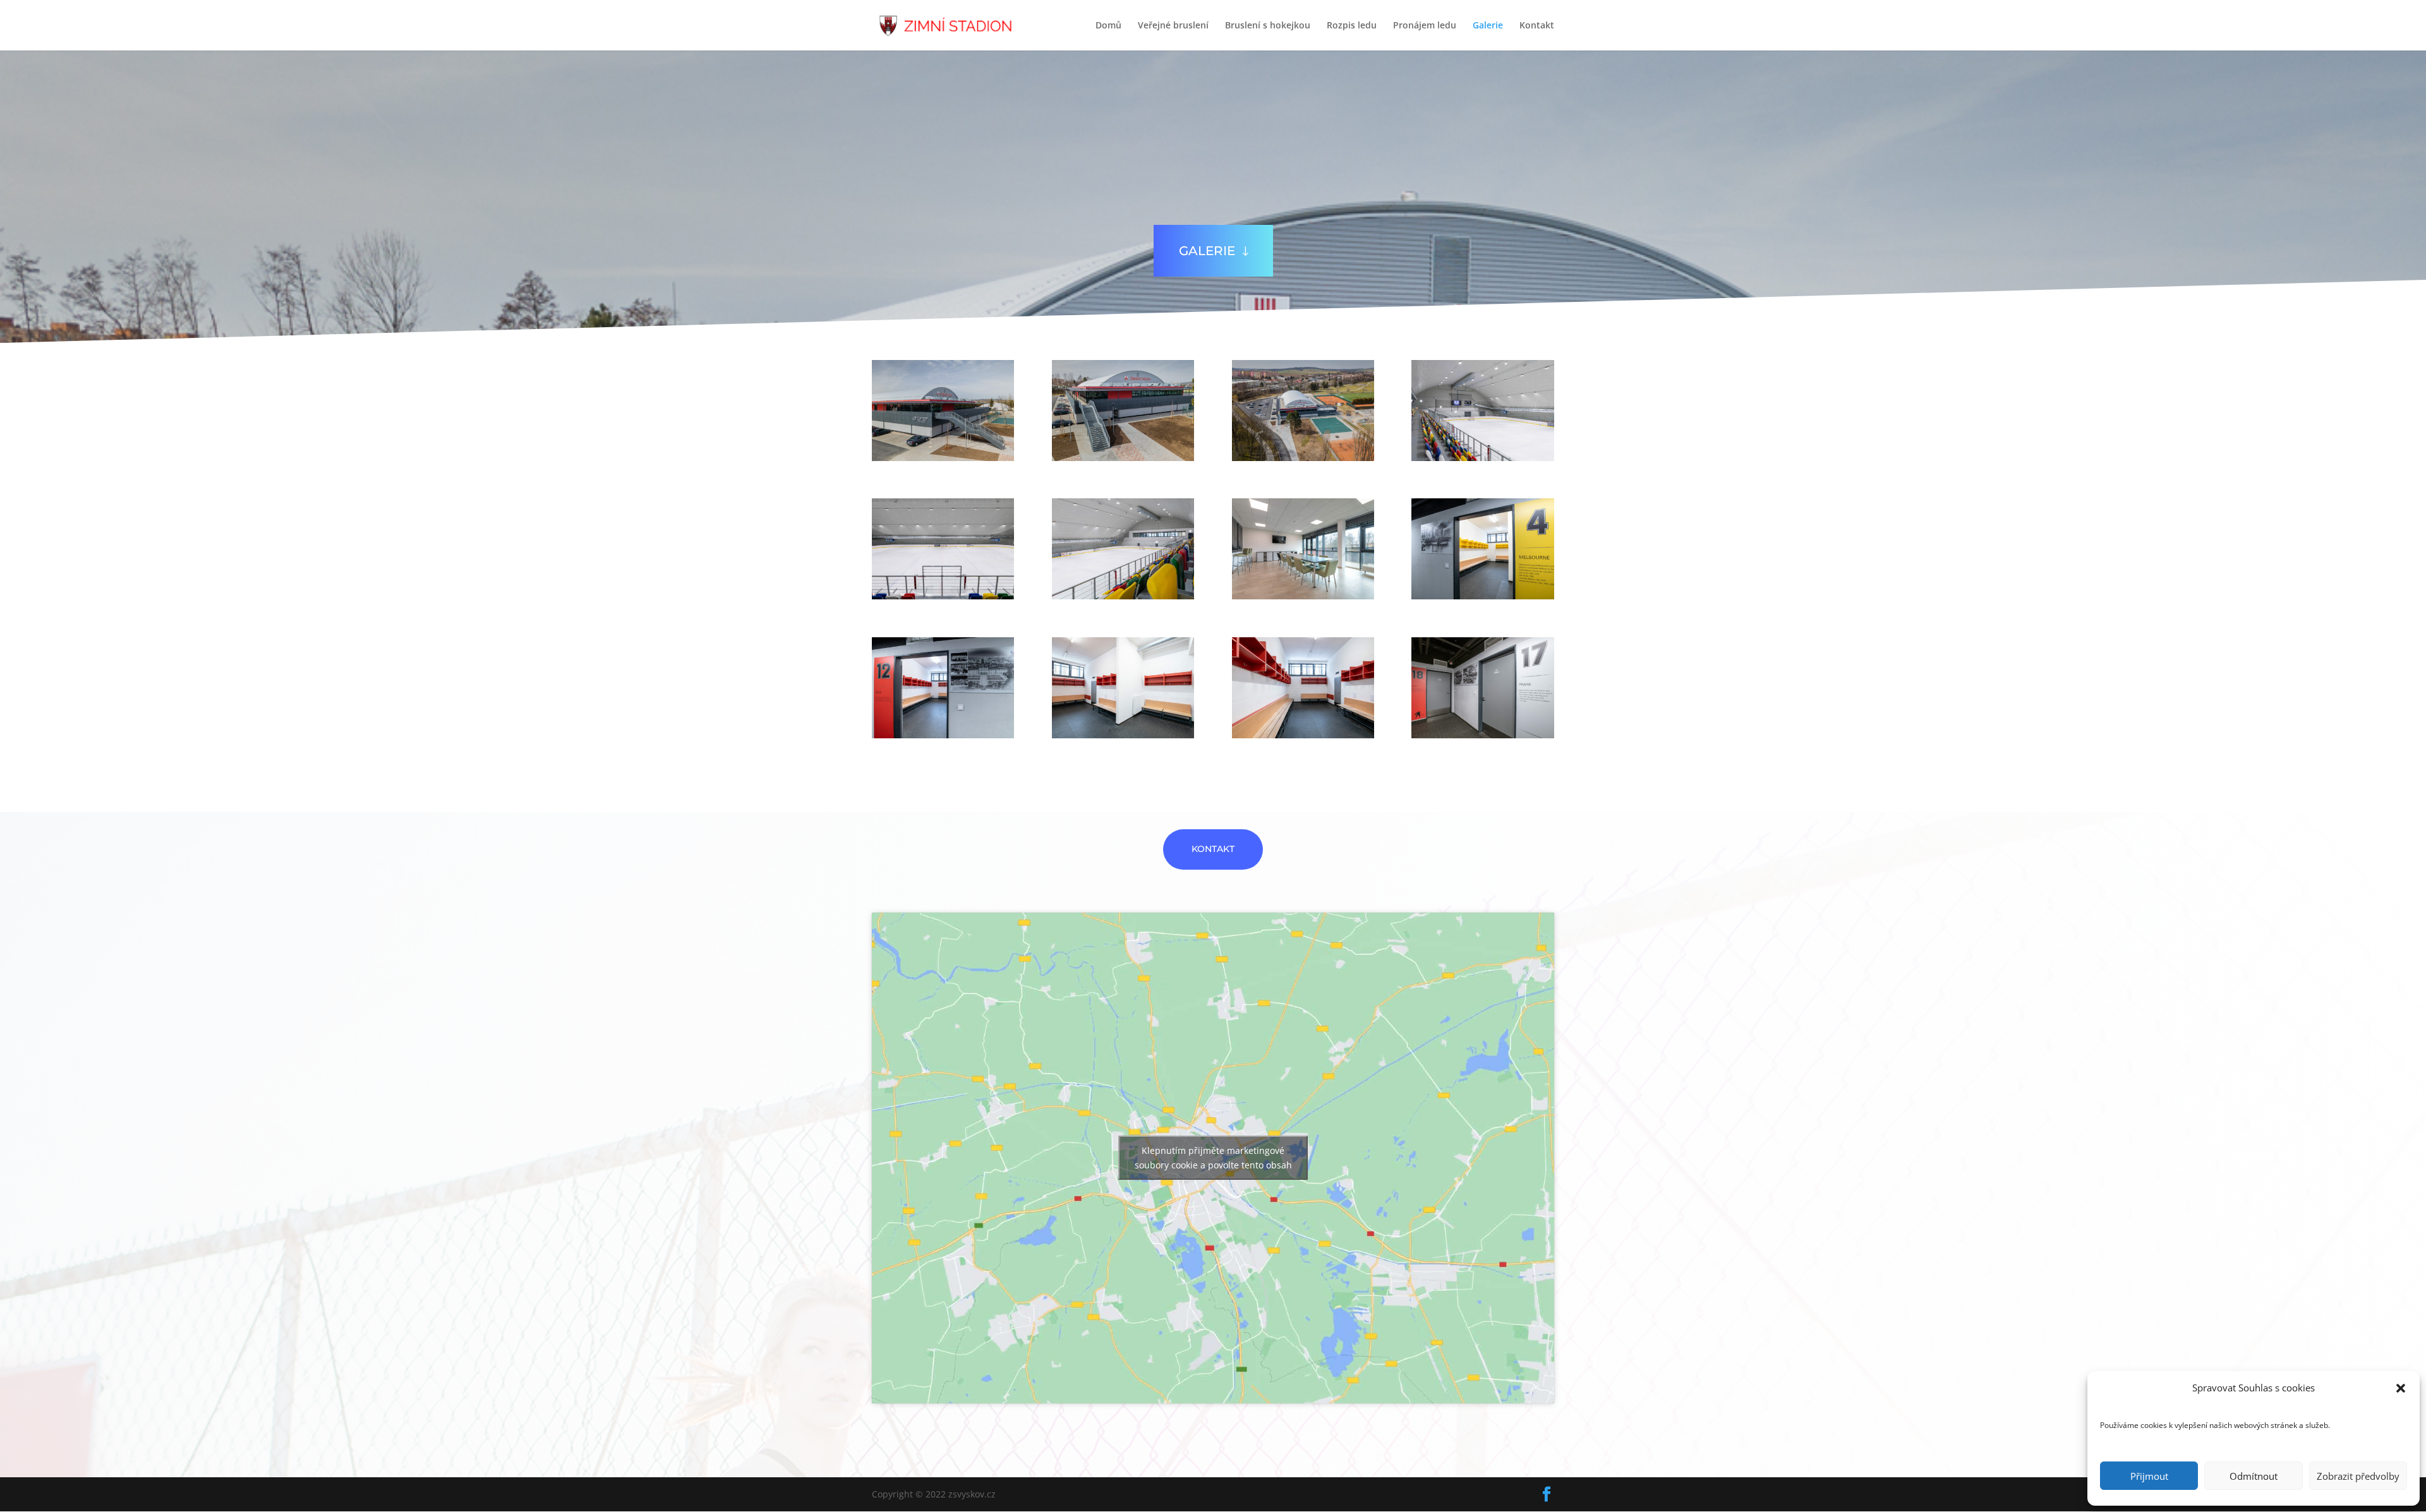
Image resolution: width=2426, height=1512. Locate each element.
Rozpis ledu (1352, 26)
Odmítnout (2254, 1476)
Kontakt (1537, 26)
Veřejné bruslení (1173, 26)
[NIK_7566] (943, 596)
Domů (1108, 26)
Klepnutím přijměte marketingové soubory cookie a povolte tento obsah (1213, 1158)
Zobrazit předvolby (2358, 1476)
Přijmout (2149, 1476)
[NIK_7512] (1303, 735)
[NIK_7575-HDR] (1303, 596)
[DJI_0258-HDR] (1303, 458)
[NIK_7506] (1123, 735)
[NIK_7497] (943, 735)
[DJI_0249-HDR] (1123, 458)
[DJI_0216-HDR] (943, 458)
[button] (2401, 1388)
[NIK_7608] (1123, 596)
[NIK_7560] (1482, 458)
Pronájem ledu (1425, 26)
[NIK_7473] (1482, 596)
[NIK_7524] (1482, 735)
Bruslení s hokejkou (1268, 26)
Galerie (1488, 26)
